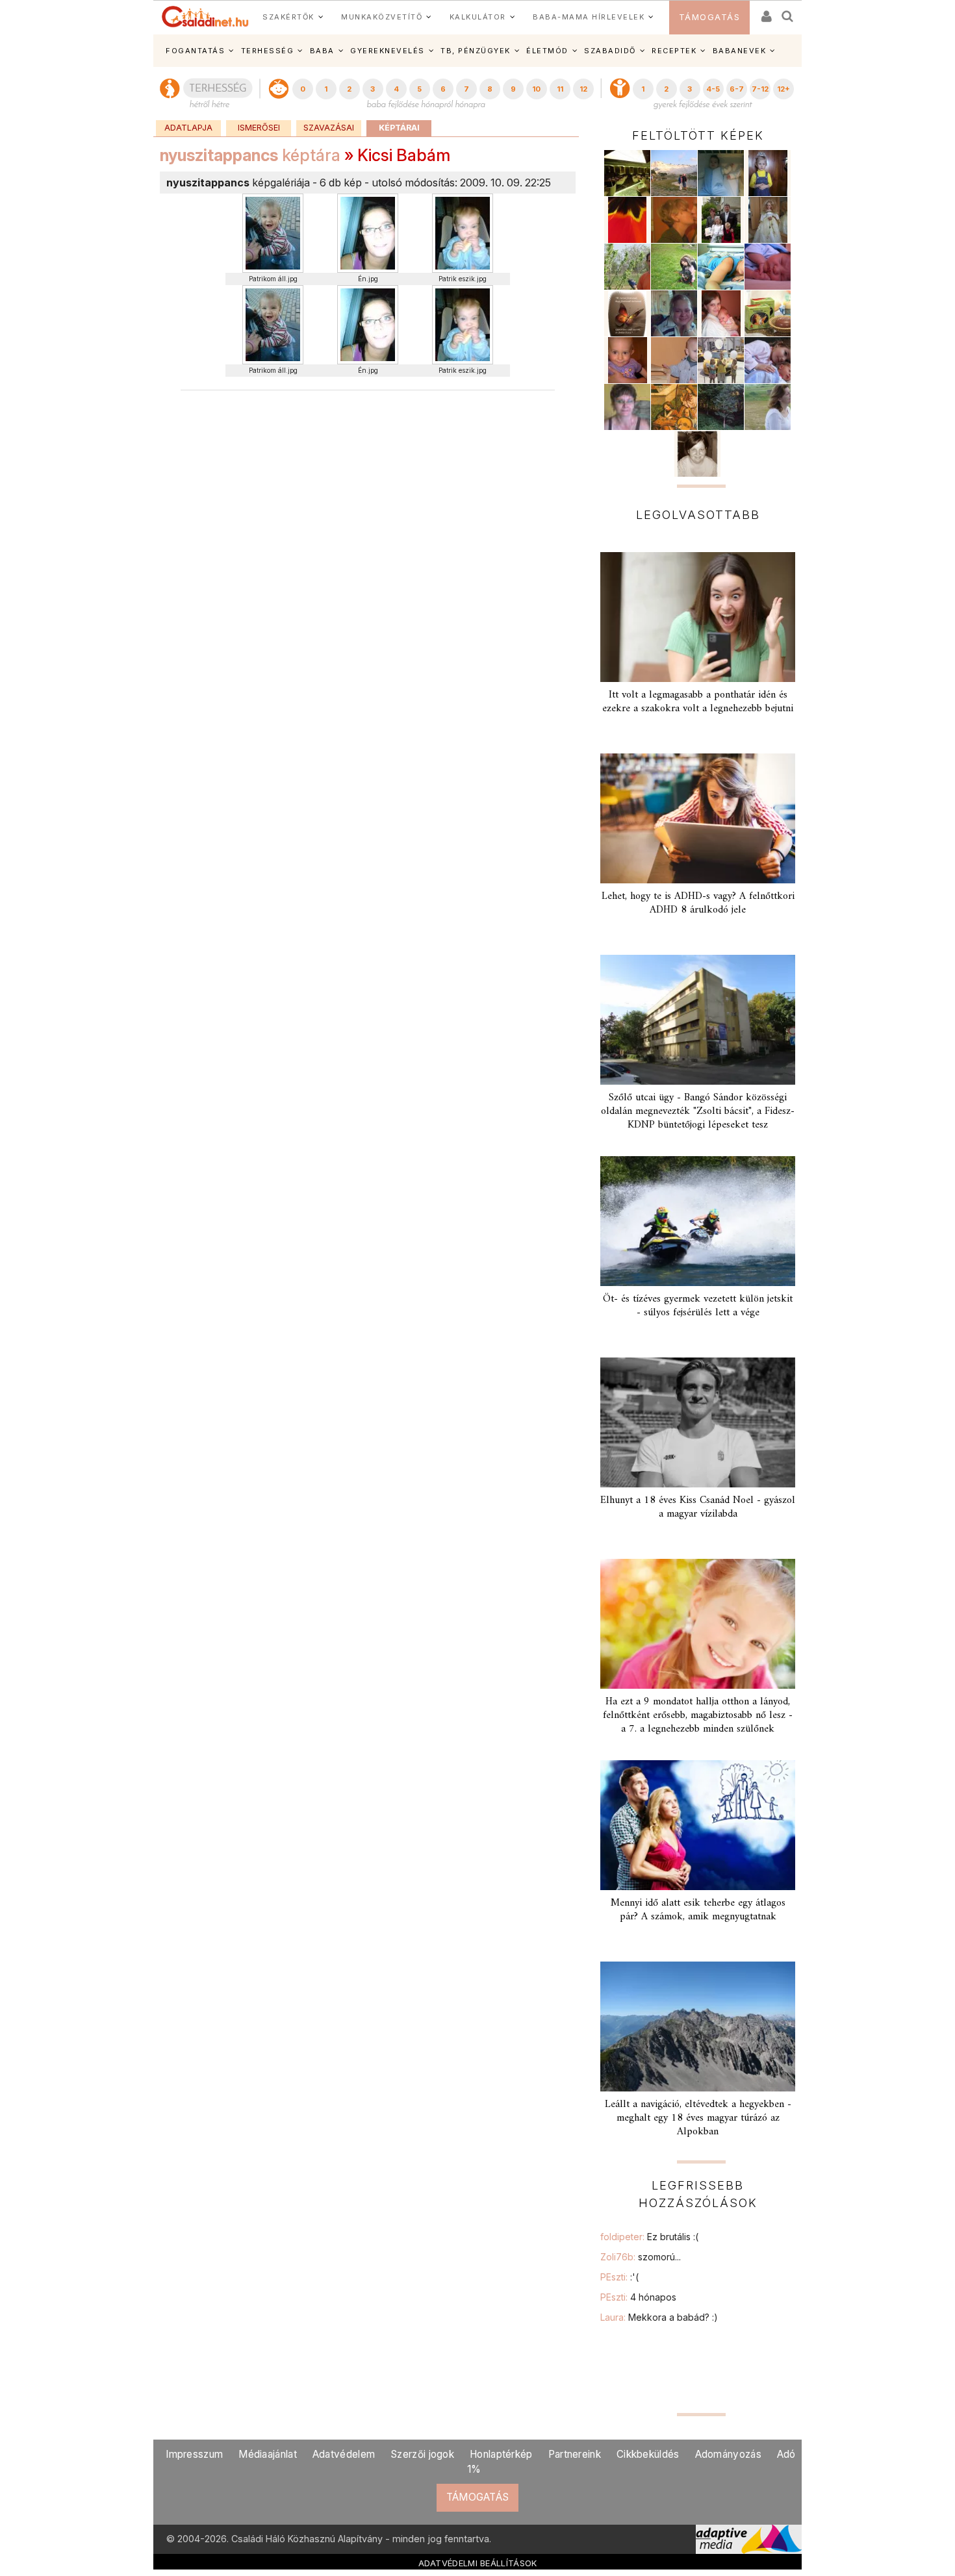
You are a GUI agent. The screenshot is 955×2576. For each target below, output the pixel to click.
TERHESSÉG (268, 51)
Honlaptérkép (501, 2454)
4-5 (713, 89)
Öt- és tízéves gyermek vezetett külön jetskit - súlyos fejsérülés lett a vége (698, 1306)
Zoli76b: (641, 2257)
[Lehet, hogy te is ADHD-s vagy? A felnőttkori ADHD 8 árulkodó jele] (698, 818)
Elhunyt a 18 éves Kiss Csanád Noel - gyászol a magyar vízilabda (698, 1507)
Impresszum (194, 2454)
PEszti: (619, 2277)
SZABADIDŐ (610, 51)
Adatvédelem (344, 2454)
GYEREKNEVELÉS (388, 51)
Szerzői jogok (422, 2454)
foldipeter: (649, 2237)
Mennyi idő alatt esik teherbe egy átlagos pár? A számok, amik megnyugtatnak (698, 1910)
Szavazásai (329, 128)
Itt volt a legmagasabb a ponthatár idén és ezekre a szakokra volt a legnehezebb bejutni (698, 702)
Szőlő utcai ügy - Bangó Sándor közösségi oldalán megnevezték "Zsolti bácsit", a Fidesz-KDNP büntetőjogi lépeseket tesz (698, 1111)
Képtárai (399, 128)
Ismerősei (259, 128)
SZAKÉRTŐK (288, 17)
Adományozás (728, 2454)
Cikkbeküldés (648, 2454)
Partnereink (575, 2454)
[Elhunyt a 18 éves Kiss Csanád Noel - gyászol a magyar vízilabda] (698, 1422)
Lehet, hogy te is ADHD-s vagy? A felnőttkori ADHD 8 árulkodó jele (698, 903)
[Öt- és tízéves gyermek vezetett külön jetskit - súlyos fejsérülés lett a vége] (698, 1221)
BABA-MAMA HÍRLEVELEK (589, 17)
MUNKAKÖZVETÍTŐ (382, 17)
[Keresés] (788, 12)
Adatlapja (188, 128)
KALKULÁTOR (478, 17)
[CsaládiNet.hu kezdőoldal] (205, 17)
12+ (783, 89)
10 (536, 89)
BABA (322, 51)
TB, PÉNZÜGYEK (476, 51)
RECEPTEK (674, 51)
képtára (250, 155)
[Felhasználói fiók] (765, 12)
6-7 (737, 89)
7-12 (760, 89)
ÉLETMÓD (547, 51)
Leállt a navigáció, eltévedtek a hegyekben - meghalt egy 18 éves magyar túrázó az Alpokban (698, 2118)
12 (583, 89)
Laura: (659, 2317)
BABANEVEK (740, 51)
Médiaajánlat (268, 2454)
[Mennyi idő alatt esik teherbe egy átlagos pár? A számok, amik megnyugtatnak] (698, 1825)
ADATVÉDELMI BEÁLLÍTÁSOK (478, 2563)
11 (560, 89)
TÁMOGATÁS (710, 17)
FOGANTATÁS (195, 51)
